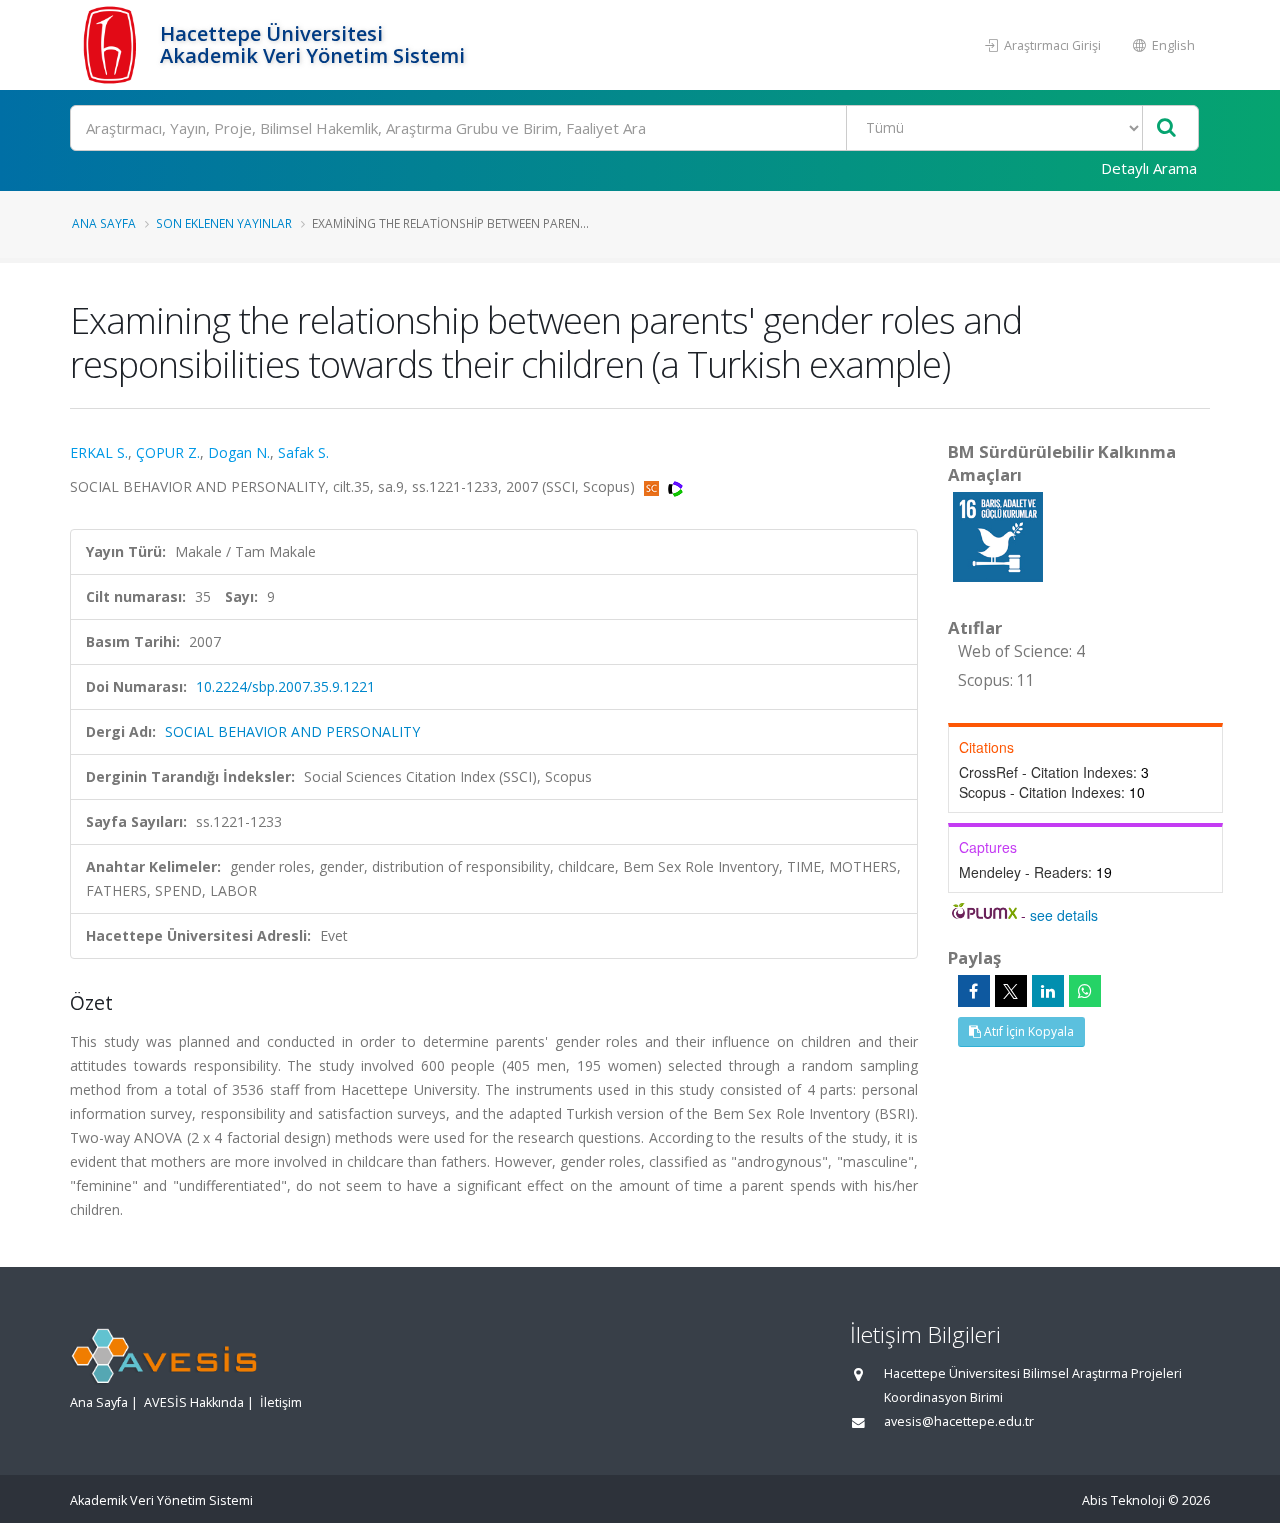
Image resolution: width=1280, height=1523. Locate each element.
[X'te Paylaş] (1011, 991)
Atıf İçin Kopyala (1027, 1031)
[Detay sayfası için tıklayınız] (998, 535)
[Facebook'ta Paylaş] (974, 991)
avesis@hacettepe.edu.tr (959, 1421)
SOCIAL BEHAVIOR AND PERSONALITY (292, 731)
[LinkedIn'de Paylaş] (1048, 991)
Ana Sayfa (104, 223)
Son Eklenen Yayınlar (224, 223)
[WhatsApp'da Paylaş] (1085, 991)
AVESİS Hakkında (194, 1402)
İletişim (281, 1402)
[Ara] (1166, 128)
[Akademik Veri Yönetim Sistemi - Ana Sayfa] (112, 45)
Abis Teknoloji (1123, 1500)
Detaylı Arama (1149, 168)
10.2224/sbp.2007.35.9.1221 (285, 686)
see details (1064, 915)
